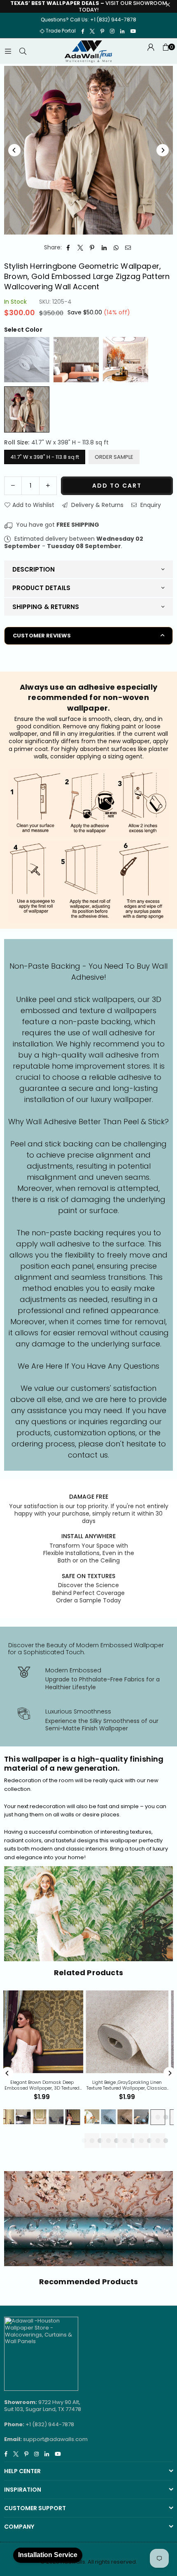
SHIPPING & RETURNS (46, 607)
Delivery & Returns (97, 505)
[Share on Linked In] (104, 248)
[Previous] (14, 150)
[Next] (163, 150)
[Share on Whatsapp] (116, 248)
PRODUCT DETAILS (41, 588)
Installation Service (48, 2555)
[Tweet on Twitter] (80, 248)
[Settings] (151, 51)
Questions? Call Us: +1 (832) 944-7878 (88, 20)
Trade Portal (61, 31)
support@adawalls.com (55, 2439)
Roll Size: (56, 442)
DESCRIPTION (34, 569)
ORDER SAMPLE (114, 457)
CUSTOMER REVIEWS (42, 636)
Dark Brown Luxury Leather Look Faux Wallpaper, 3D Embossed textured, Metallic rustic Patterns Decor (111, 2085)
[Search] (23, 51)
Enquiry (150, 505)
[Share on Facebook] (69, 248)
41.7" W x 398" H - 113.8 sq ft (45, 457)
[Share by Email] (128, 248)
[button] (165, 51)
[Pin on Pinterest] (92, 248)
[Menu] (8, 51)
